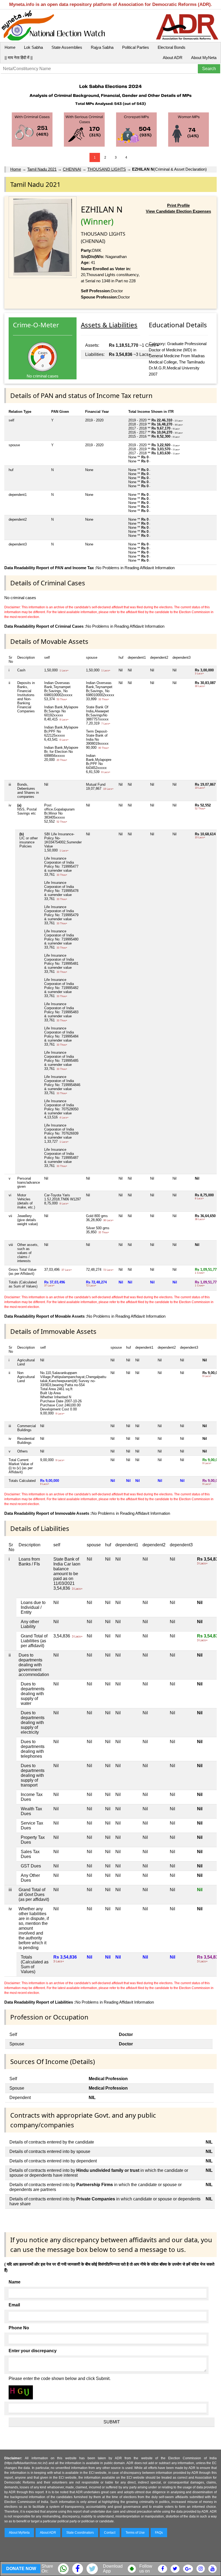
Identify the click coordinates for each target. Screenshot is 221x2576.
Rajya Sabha (102, 47)
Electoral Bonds (172, 47)
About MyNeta (204, 58)
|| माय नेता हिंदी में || (19, 58)
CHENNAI (72, 169)
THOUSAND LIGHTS (107, 169)
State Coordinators (80, 2533)
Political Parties (136, 47)
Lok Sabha (33, 47)
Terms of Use (135, 2533)
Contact (110, 2533)
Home (10, 47)
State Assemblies (67, 47)
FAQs (159, 2533)
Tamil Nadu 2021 (42, 169)
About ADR (173, 58)
